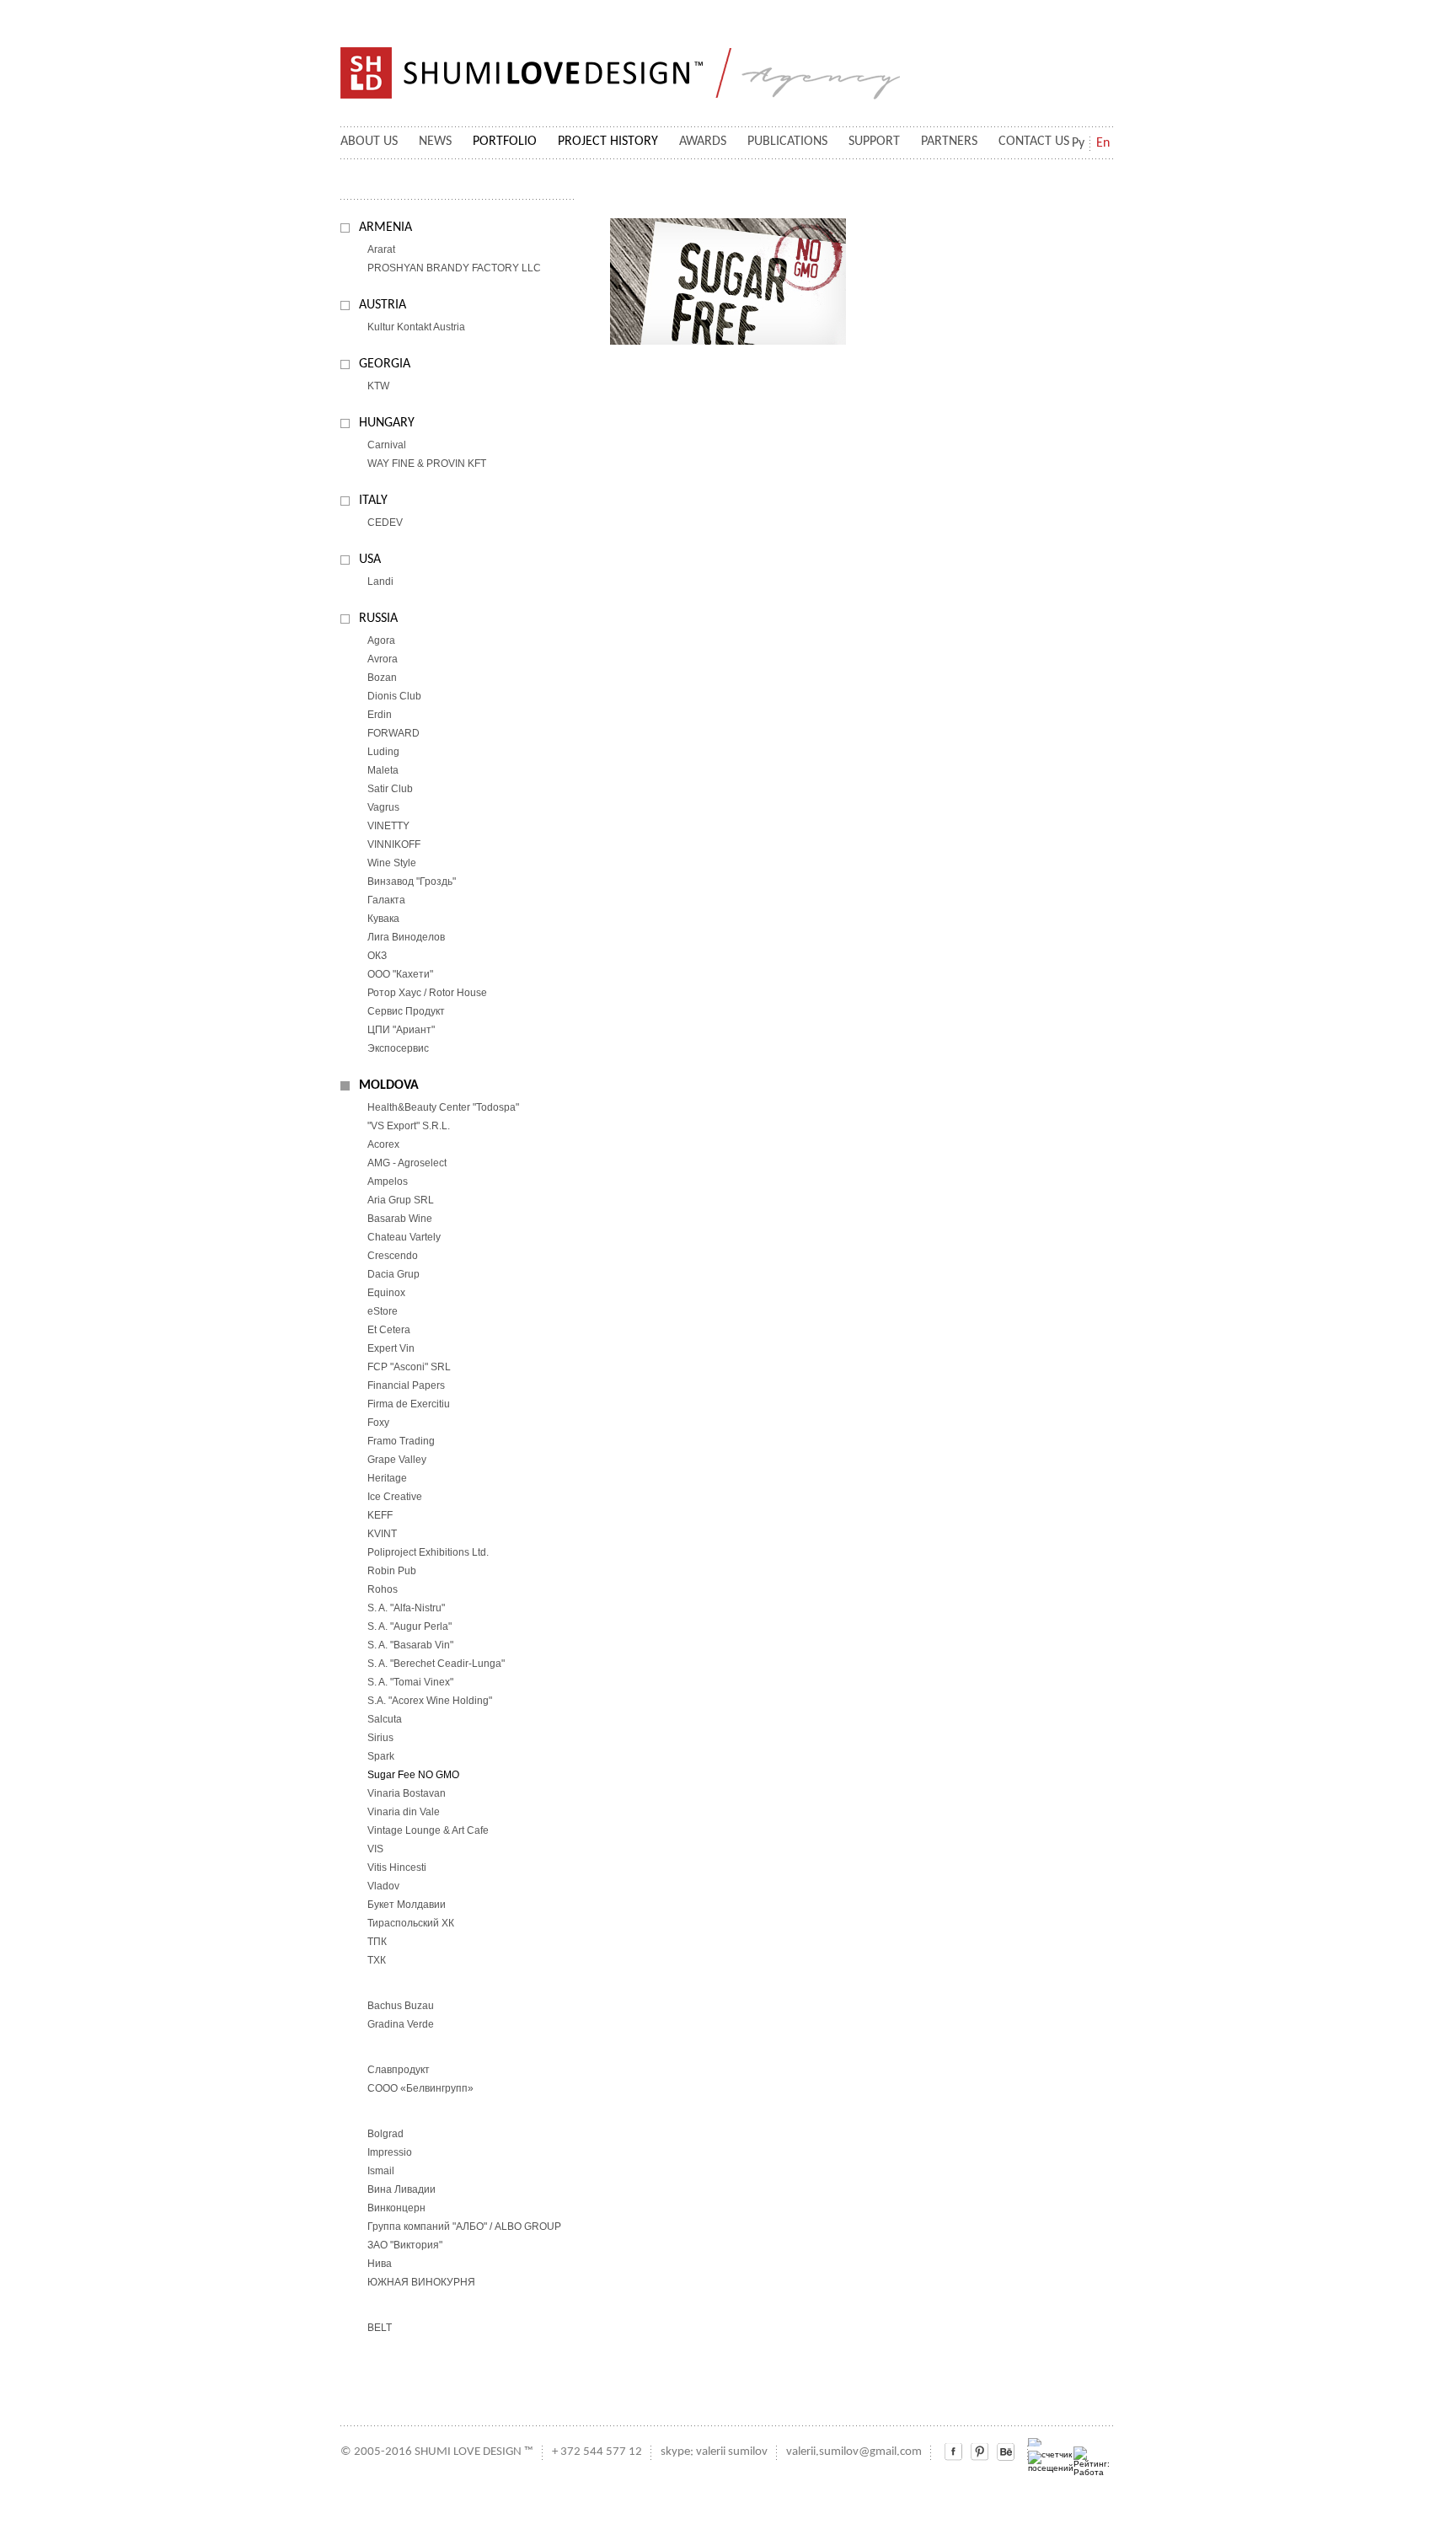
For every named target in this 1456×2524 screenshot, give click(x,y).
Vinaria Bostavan (407, 1793)
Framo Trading (401, 1441)
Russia (378, 619)
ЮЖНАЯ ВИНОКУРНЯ (421, 2282)
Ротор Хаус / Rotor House (427, 993)
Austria (383, 305)
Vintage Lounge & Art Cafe (428, 1830)
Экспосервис (398, 1048)
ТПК (377, 1942)
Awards (703, 142)
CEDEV (385, 522)
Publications (787, 142)
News (435, 142)
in (980, 2452)
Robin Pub (392, 1571)
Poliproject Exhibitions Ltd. (428, 1552)
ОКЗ (377, 956)
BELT (380, 2328)
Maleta (383, 770)
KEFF (380, 1515)
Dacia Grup (393, 1274)
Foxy (378, 1423)
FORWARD (393, 733)
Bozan (382, 678)
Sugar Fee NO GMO (413, 1775)
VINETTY (388, 826)
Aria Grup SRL (401, 1200)
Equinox (386, 1293)
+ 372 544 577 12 (597, 2452)
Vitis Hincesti (397, 1868)
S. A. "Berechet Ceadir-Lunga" (436, 1664)
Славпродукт (399, 2070)
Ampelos (388, 1182)
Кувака (383, 919)
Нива (380, 2264)
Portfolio (505, 142)
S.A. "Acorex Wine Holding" (430, 1701)
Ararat (381, 249)
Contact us (1034, 142)
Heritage (387, 1478)
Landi (380, 581)
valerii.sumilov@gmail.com (854, 2452)
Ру (1078, 143)
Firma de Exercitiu (409, 1404)
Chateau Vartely (404, 1237)
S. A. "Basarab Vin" (410, 1645)
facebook (953, 2452)
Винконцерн (396, 2208)
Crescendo (393, 1256)
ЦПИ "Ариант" (401, 1030)
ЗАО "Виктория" (405, 2245)
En (1103, 143)
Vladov (383, 1886)
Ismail (381, 2171)
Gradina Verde (401, 2024)
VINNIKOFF (394, 844)
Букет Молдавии (407, 1905)
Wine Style (392, 863)
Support (874, 142)
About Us (369, 142)
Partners (949, 142)
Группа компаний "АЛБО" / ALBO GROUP (464, 2227)
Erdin (380, 715)
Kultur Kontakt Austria (416, 327)
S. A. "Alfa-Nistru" (406, 1608)
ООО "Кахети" (400, 974)
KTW (378, 386)
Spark (381, 1756)
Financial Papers (406, 1385)
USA (370, 560)
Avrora (383, 659)
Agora (381, 640)
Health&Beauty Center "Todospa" (443, 1107)
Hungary (387, 423)
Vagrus (383, 807)
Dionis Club (394, 696)
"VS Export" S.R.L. (409, 1126)
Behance (1006, 2452)
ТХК (377, 1960)
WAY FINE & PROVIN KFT (427, 464)
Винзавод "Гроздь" (412, 882)
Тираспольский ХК (411, 1923)
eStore (383, 1311)
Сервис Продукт (406, 1011)
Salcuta (385, 1719)
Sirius (380, 1738)
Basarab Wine (400, 1219)
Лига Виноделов (406, 937)
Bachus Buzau (401, 2006)
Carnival (387, 445)
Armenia (385, 228)
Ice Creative (395, 1497)
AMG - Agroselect (407, 1163)
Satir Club (390, 789)
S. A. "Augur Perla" (409, 1626)
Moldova (389, 1085)
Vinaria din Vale (404, 1812)
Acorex (383, 1144)
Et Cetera (389, 1330)
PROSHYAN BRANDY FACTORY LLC (454, 268)
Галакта (386, 900)
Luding (383, 752)
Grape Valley (397, 1460)
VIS (375, 1849)
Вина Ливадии (401, 2189)
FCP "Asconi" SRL (409, 1367)
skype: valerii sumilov (714, 2452)
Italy (373, 501)
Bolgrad (385, 2134)
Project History (608, 142)
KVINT (382, 1534)
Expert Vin (391, 1348)
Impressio (390, 2152)
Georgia (385, 364)
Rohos (383, 1589)
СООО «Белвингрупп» (420, 2088)
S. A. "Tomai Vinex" (410, 1682)
